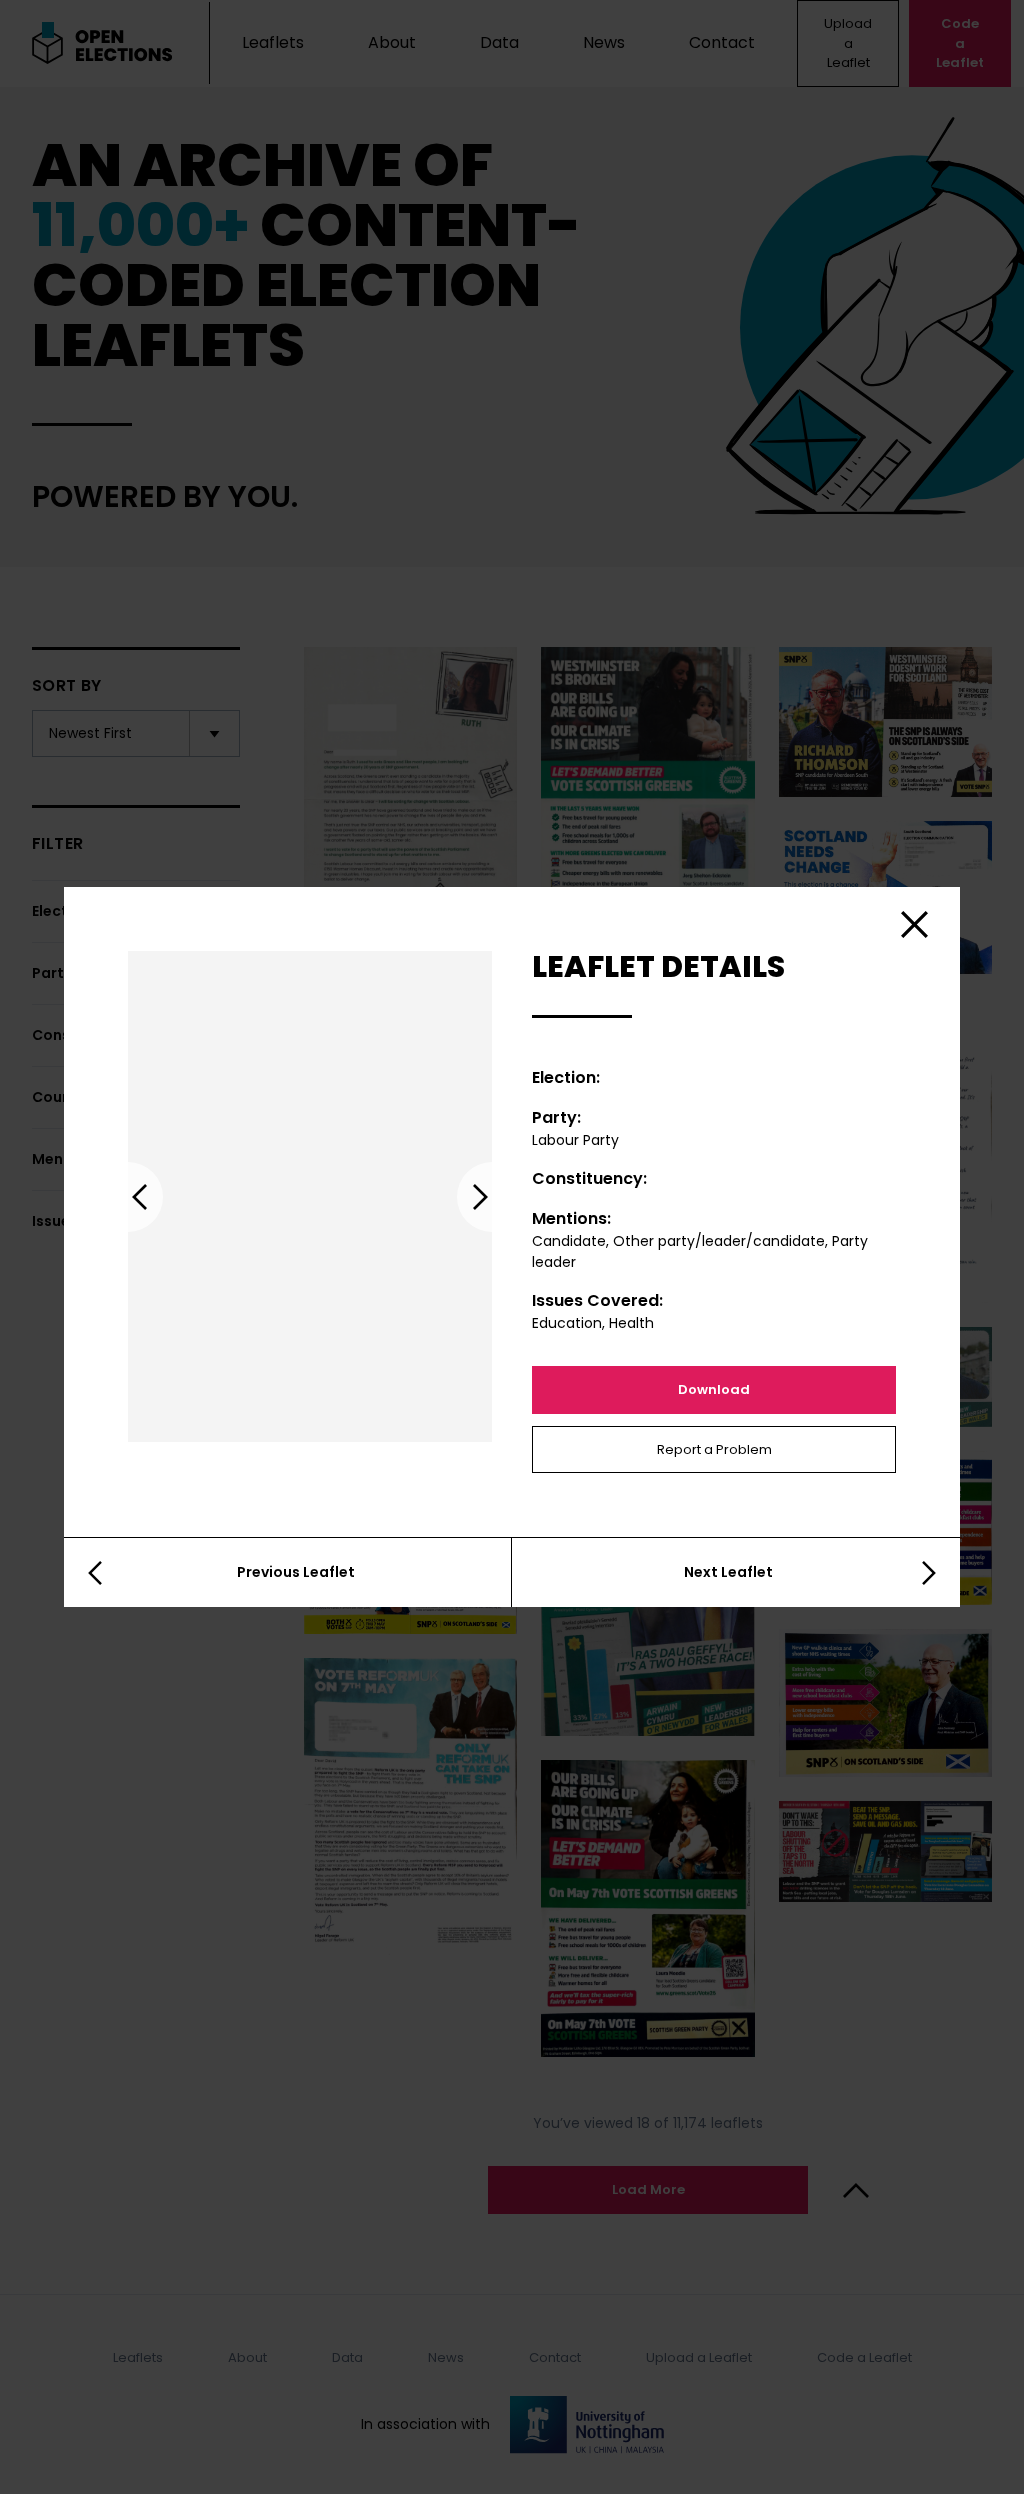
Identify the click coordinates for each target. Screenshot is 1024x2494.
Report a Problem (714, 1449)
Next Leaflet (728, 1572)
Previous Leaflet (296, 1572)
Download (714, 1389)
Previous (128, 1197)
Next (492, 1197)
